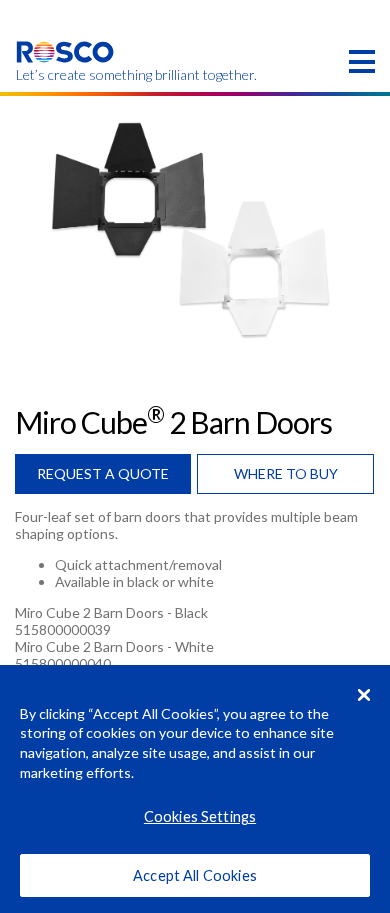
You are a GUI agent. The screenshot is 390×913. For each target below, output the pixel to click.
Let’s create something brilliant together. (65, 75)
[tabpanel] (195, 228)
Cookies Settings (200, 816)
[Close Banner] (364, 695)
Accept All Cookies (195, 875)
